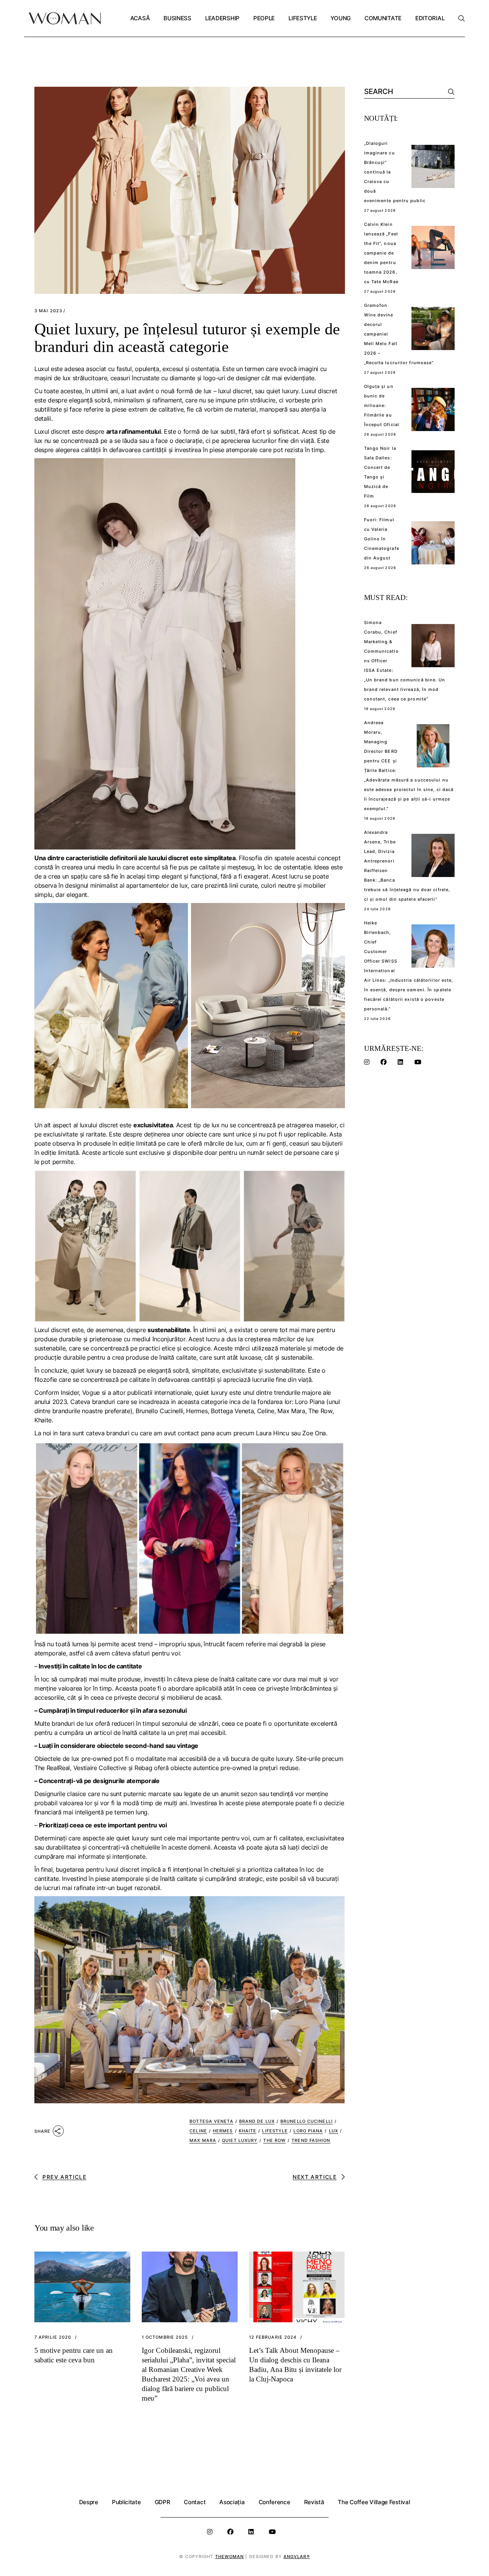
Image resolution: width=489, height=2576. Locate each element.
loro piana (308, 2131)
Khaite (248, 2131)
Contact (195, 2502)
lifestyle (275, 2131)
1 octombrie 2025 (165, 2337)
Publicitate (126, 2502)
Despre (89, 2502)
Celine (198, 2131)
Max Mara (203, 2140)
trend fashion (311, 2140)
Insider (70, 1393)
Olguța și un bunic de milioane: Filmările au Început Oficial (382, 405)
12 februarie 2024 (273, 2337)
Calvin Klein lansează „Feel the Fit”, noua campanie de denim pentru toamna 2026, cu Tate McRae (381, 253)
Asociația (232, 2502)
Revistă (314, 2502)
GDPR (163, 2502)
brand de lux (257, 2121)
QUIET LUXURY (240, 2140)
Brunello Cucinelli (307, 2121)
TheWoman (230, 2557)
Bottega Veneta (211, 2121)
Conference (274, 2502)
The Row (274, 2140)
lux (334, 2131)
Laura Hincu (272, 1433)
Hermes (223, 2131)
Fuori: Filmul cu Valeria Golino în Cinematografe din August (382, 539)
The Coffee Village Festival (374, 2502)
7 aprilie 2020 (53, 2337)
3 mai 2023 (48, 311)
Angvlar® (297, 2557)
